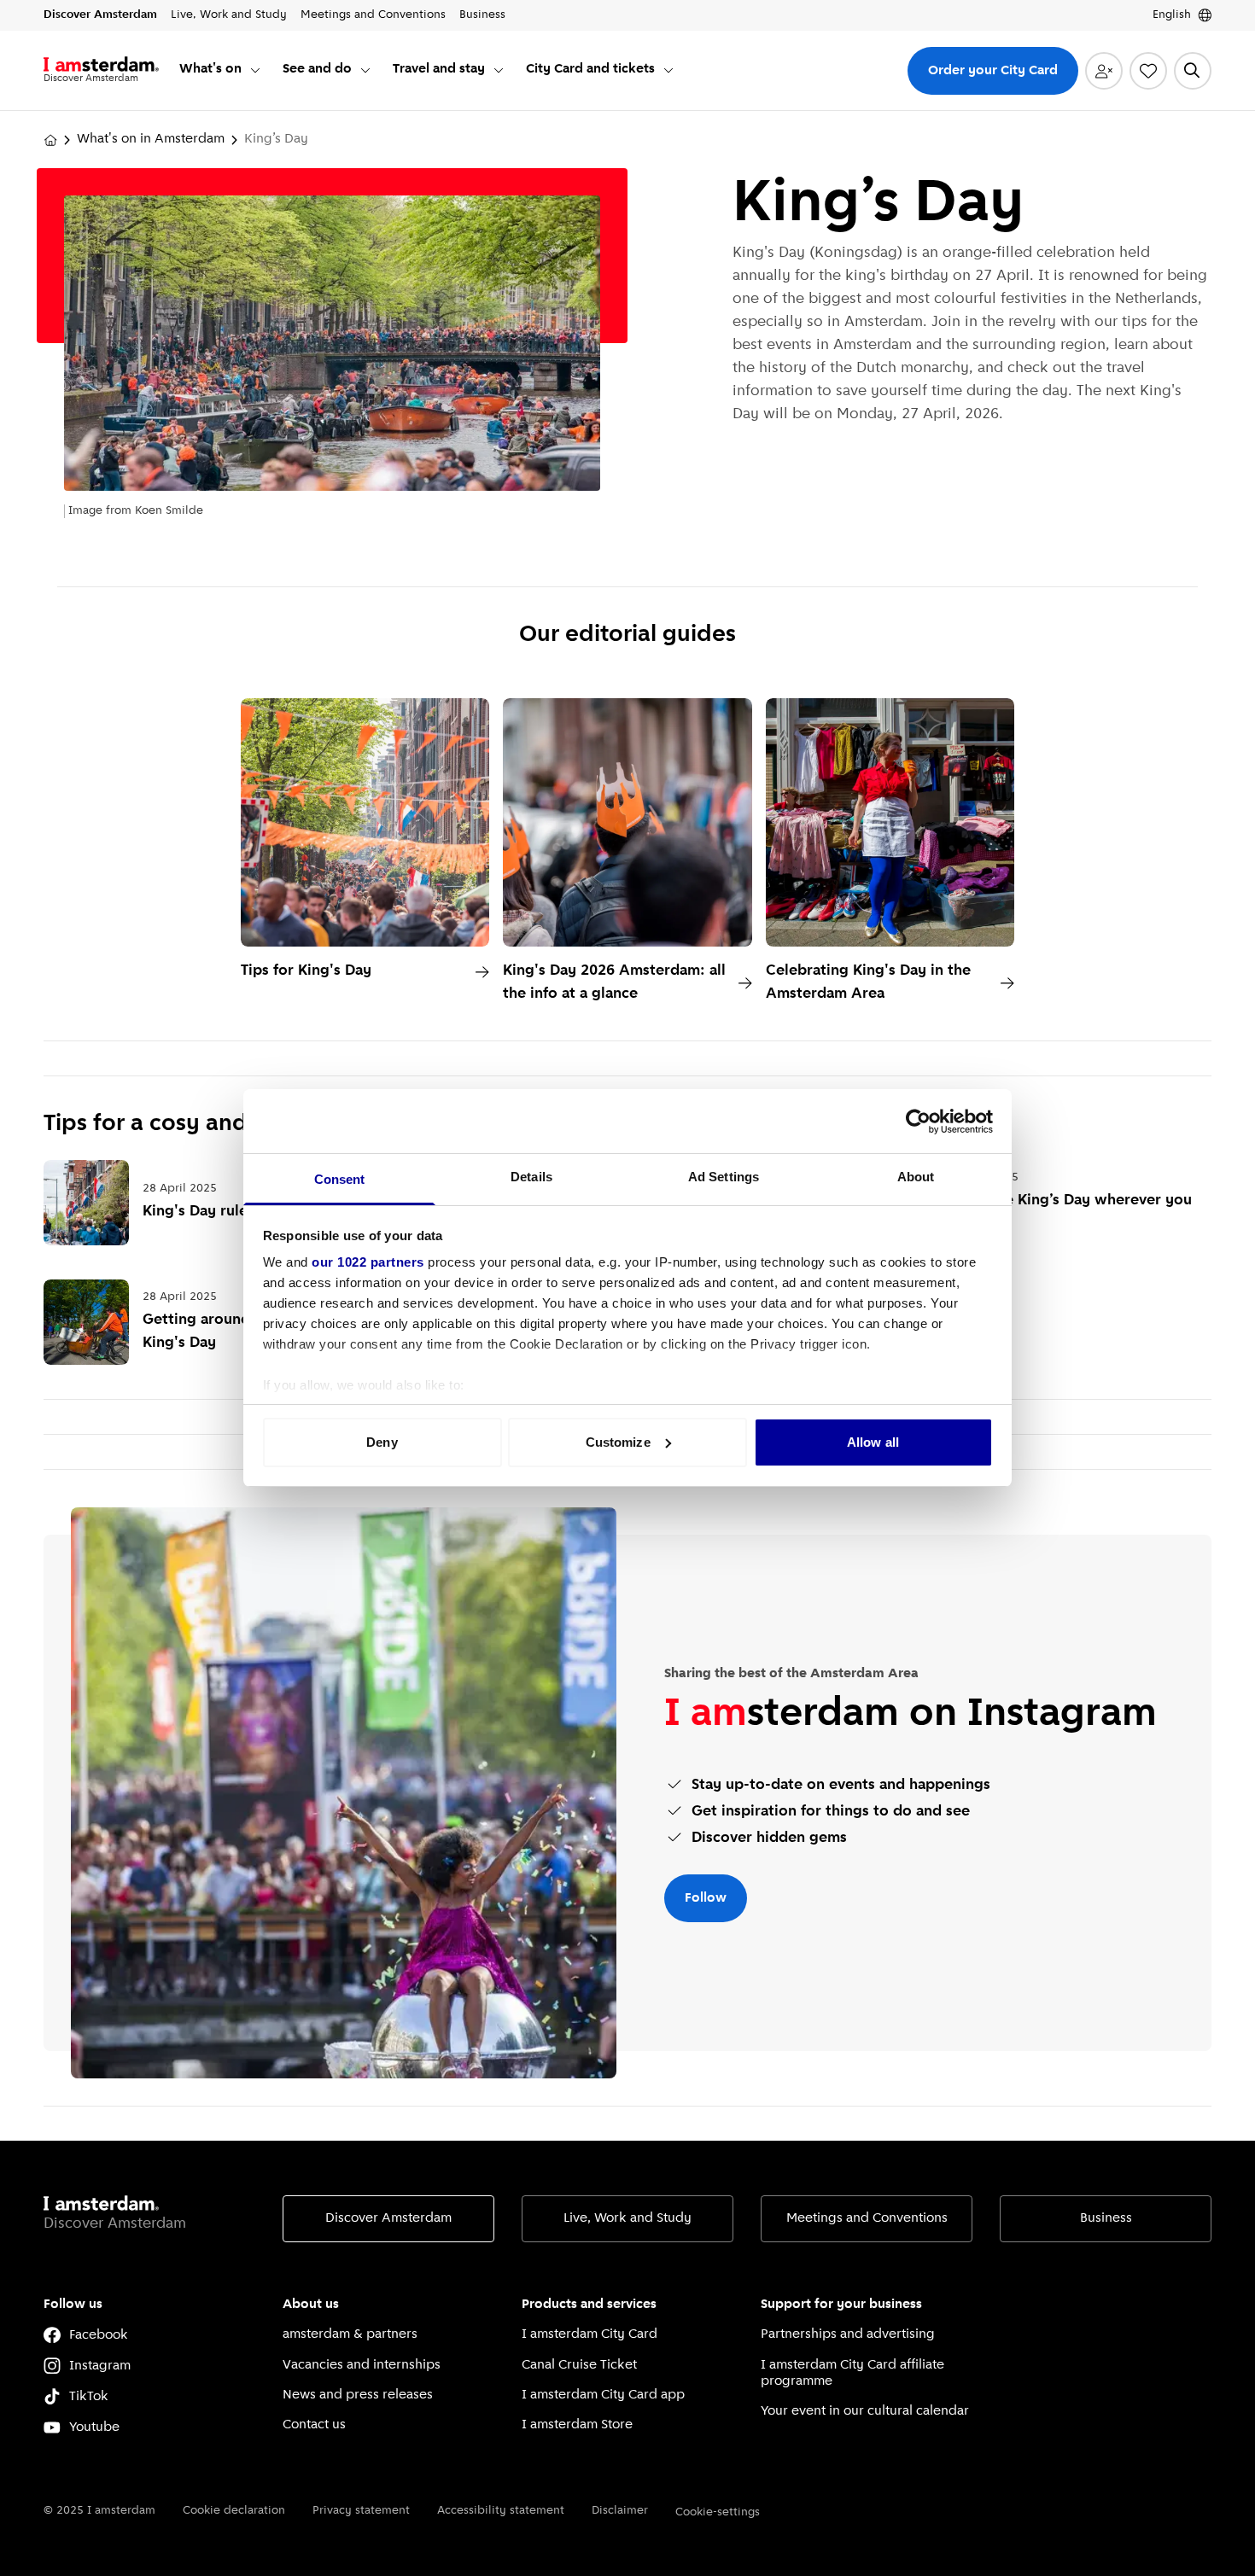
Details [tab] (531, 1177)
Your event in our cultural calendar (865, 2411)
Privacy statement (361, 2511)
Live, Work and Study (627, 2218)
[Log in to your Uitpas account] (1104, 71)
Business (1106, 2218)
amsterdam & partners (350, 2334)
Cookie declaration (234, 2511)
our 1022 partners (368, 1262)
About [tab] (916, 1177)
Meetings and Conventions (867, 2218)
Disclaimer (620, 2511)
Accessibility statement (501, 2511)
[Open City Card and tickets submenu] (668, 70)
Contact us (314, 2425)
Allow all (873, 1442)
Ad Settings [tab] (724, 1177)
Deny (382, 1442)
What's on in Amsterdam (151, 139)
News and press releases (358, 2395)
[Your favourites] (1148, 71)
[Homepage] (50, 140)
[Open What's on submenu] (255, 70)
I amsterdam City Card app (603, 2395)
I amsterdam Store (577, 2425)
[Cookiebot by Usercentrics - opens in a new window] (918, 1122)
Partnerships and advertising (848, 2334)
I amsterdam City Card (590, 2334)
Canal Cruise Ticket (579, 2365)
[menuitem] (221, 70)
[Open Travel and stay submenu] (499, 70)
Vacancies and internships (362, 2365)
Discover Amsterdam (388, 2218)
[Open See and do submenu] (365, 70)
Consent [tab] (340, 1179)
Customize (618, 1442)
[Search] (1193, 71)
